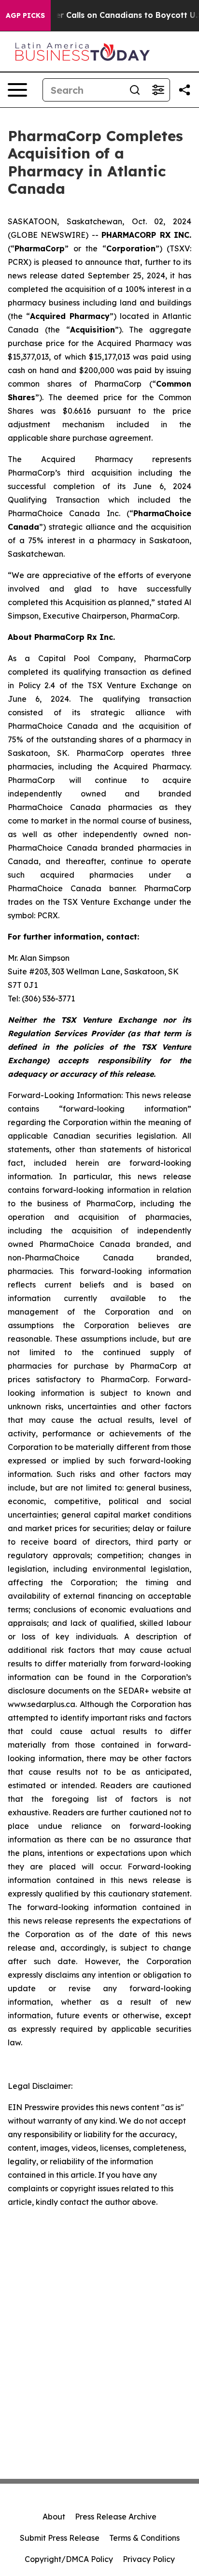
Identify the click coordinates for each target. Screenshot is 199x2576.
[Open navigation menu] (17, 90)
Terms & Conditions (144, 2538)
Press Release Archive (116, 2517)
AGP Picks (25, 15)
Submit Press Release (60, 2538)
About (54, 2517)
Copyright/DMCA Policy (69, 2559)
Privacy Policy (149, 2559)
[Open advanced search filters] (158, 90)
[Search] (135, 90)
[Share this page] (185, 90)
